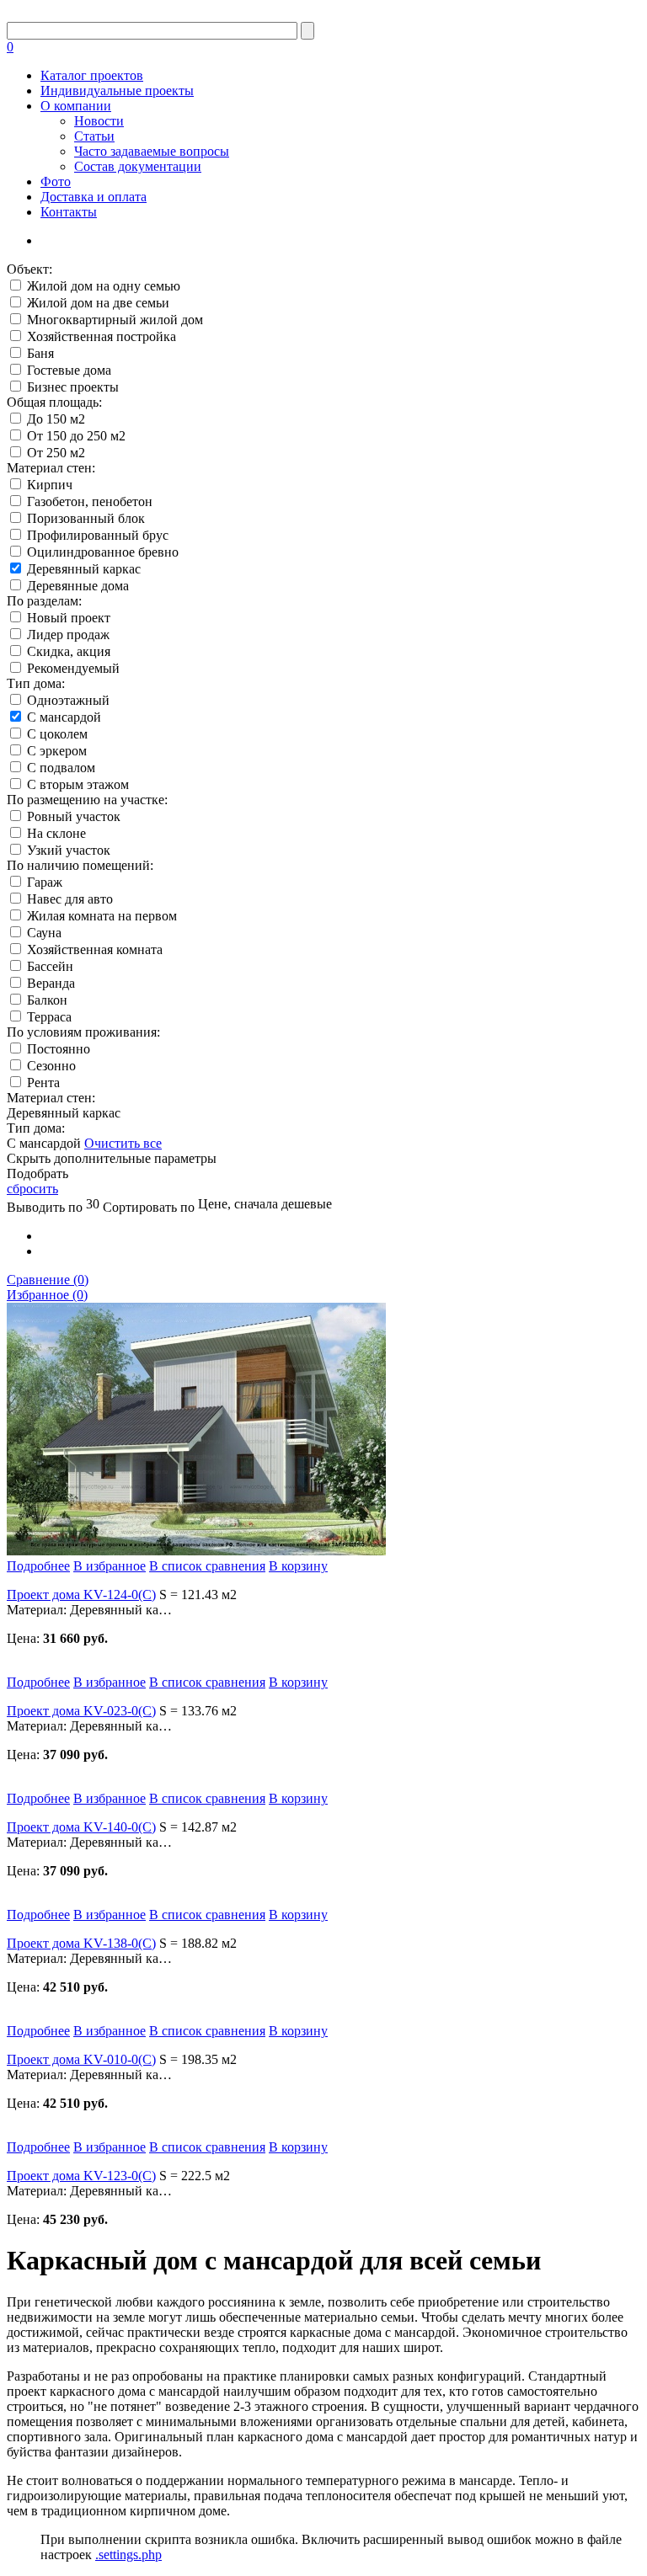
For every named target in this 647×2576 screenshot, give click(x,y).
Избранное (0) (47, 1295)
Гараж (45, 882)
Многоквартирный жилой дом (115, 320)
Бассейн (50, 966)
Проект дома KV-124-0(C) (81, 1595)
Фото (56, 181)
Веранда (51, 983)
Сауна (44, 933)
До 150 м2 (56, 419)
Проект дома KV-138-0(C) (81, 1943)
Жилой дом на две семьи (98, 303)
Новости (99, 121)
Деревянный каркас (84, 569)
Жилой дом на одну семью (104, 286)
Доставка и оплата (94, 197)
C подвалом (61, 768)
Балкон (47, 1000)
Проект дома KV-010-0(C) (81, 2059)
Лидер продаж (68, 635)
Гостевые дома (69, 370)
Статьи (94, 136)
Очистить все (123, 1143)
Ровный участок (74, 816)
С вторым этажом (78, 784)
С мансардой (64, 717)
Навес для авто (70, 899)
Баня (40, 353)
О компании (76, 106)
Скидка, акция (69, 651)
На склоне (56, 833)
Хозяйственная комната (95, 949)
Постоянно (59, 1049)
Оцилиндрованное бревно (103, 552)
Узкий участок (69, 850)
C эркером (57, 751)
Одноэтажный (68, 700)
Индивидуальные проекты (117, 91)
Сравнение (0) (48, 1280)
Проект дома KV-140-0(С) (81, 1827)
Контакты (69, 212)
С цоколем (57, 734)
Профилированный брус (98, 535)
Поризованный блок (86, 518)
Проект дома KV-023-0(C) (81, 1711)
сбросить (32, 1189)
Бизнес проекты (73, 387)
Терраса (49, 1017)
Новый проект (69, 618)
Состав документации (138, 166)
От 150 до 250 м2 (76, 436)
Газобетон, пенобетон (90, 501)
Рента (43, 1083)
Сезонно (51, 1066)
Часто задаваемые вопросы (152, 151)
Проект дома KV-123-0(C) (81, 2176)
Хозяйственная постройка (102, 336)
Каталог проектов (92, 75)
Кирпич (50, 485)
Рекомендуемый (73, 668)
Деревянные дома (78, 586)
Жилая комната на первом (102, 916)
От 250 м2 (56, 453)
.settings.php (128, 2555)
